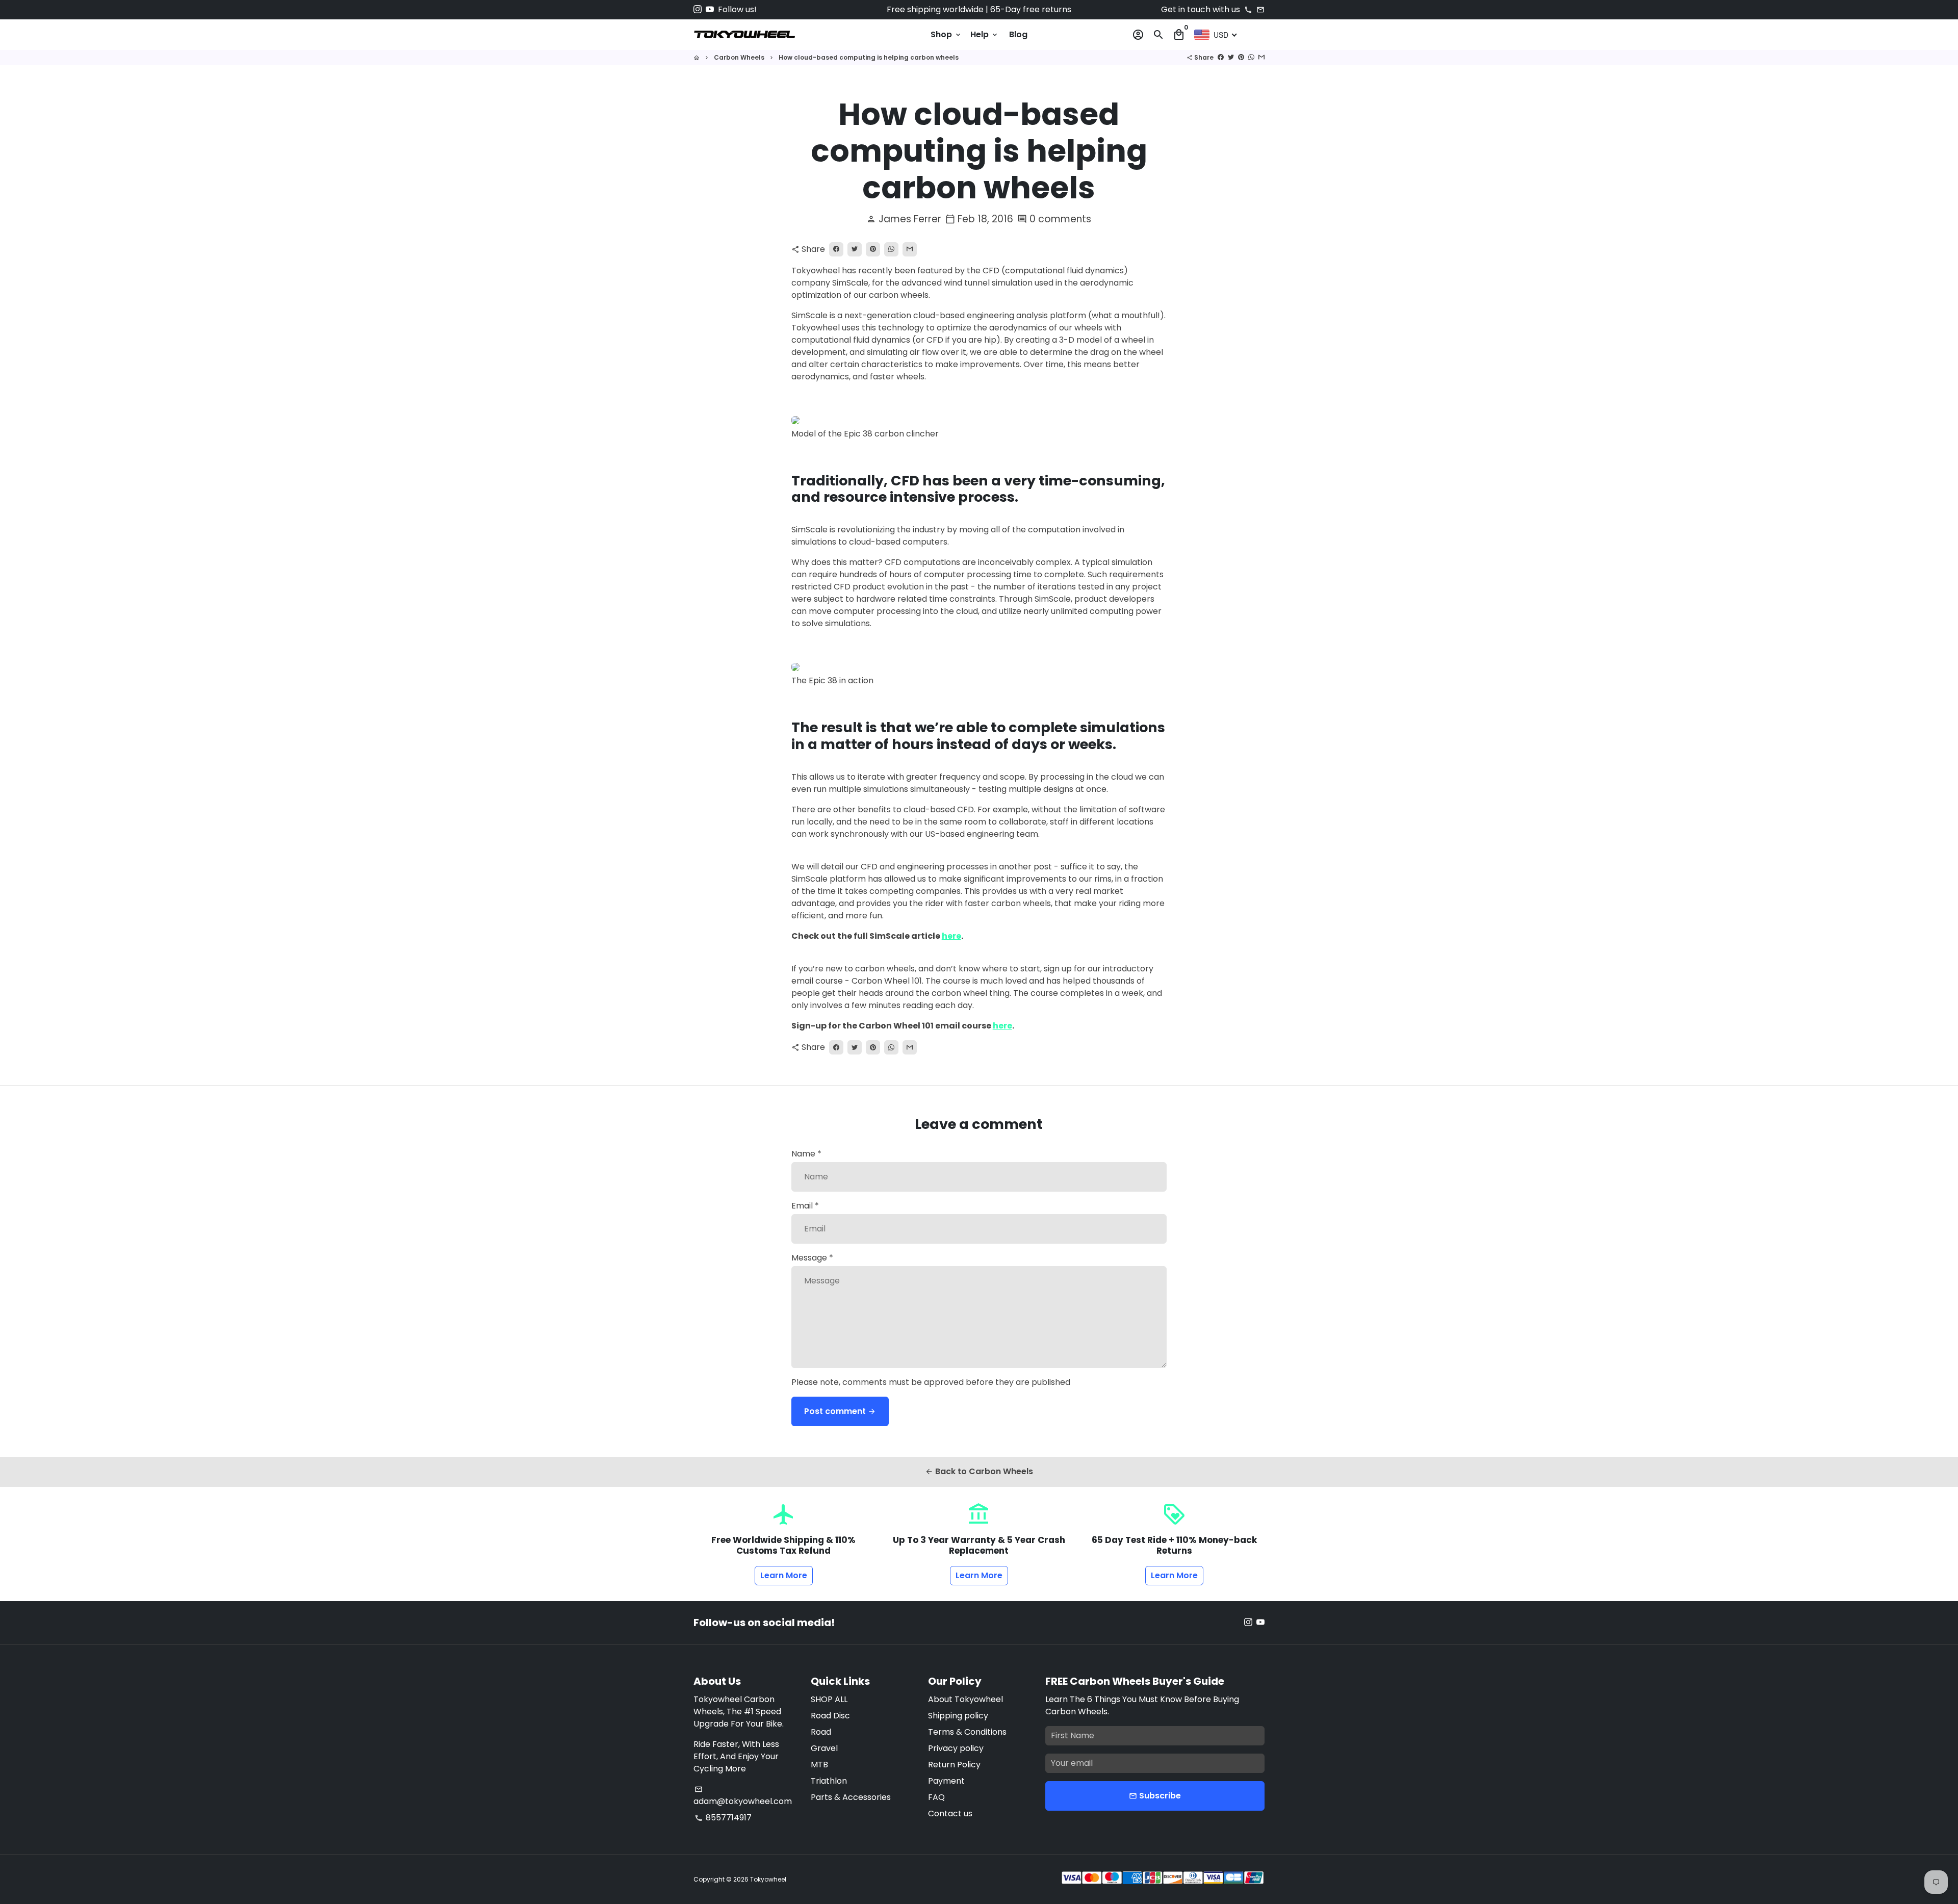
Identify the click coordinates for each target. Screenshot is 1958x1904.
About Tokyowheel (965, 1699)
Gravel (824, 1748)
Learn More (784, 1575)
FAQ (936, 1797)
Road (821, 1732)
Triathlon (829, 1781)
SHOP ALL (829, 1699)
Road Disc (830, 1716)
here (951, 936)
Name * (806, 1154)
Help (985, 34)
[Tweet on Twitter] (1231, 57)
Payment (946, 1781)
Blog (1018, 34)
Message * (812, 1258)
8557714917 (723, 1818)
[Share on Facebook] (1221, 57)
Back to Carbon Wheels (979, 1471)
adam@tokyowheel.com (743, 1796)
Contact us (950, 1813)
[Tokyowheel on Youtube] (710, 9)
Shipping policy (958, 1716)
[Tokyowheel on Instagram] (698, 9)
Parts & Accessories (851, 1797)
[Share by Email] (1261, 57)
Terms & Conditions (967, 1732)
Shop (946, 34)
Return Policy (954, 1765)
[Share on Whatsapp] (1251, 57)
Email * (805, 1206)
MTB (819, 1765)
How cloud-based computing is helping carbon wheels (869, 57)
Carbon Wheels (739, 57)
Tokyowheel (768, 1879)
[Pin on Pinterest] (1241, 57)
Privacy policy (956, 1748)
